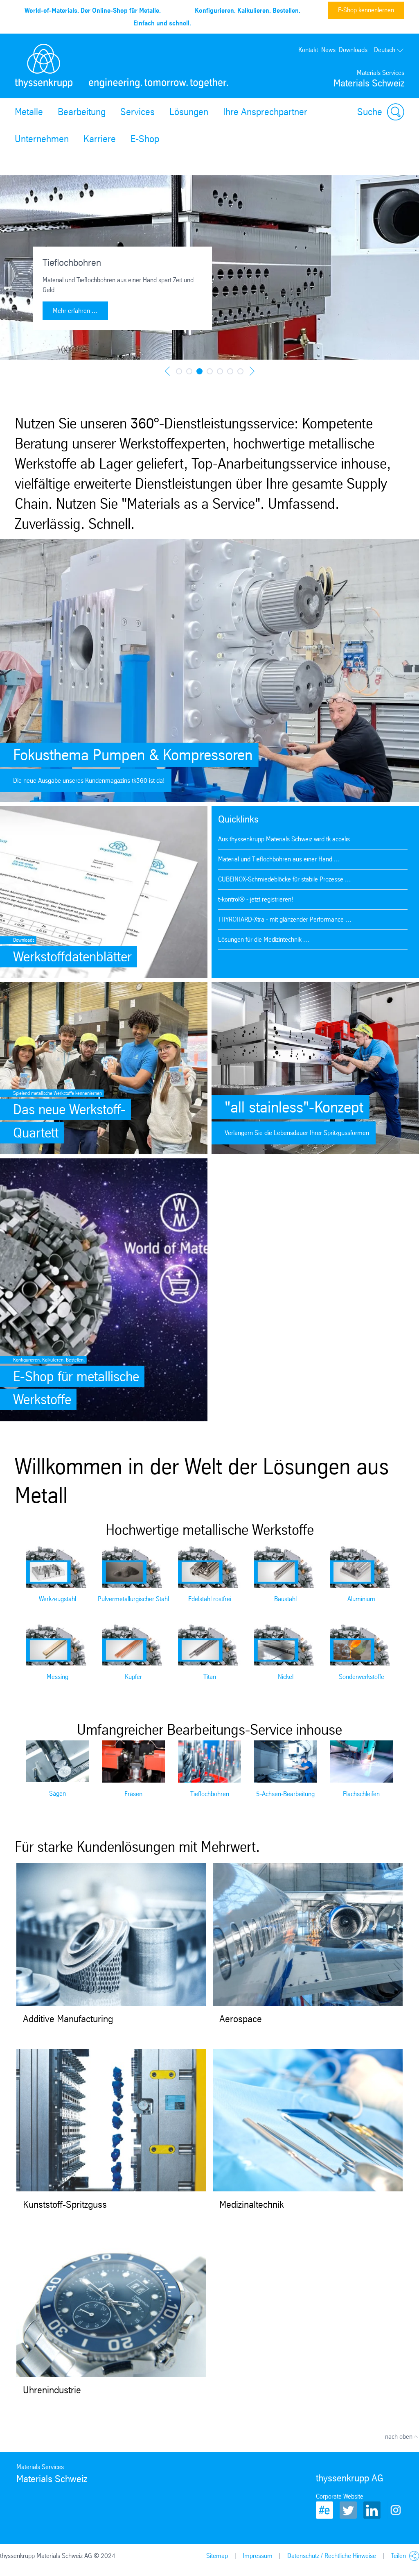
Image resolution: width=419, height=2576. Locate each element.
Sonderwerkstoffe (362, 1677)
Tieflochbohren (210, 1794)
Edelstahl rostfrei (210, 1599)
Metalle (29, 112)
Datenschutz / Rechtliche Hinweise (332, 2556)
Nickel (286, 1677)
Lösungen (189, 112)
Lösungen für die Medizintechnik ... (264, 939)
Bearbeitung (82, 112)
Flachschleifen (361, 1794)
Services (137, 112)
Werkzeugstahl (57, 1599)
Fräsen (133, 1794)
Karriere (100, 139)
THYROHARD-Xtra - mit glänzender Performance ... (285, 919)
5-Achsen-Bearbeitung (285, 1794)
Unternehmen (42, 139)
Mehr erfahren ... (75, 311)
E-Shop (145, 139)
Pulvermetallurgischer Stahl (133, 1599)
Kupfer (133, 1677)
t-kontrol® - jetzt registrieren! (256, 899)
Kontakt (308, 50)
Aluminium (361, 1599)
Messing (57, 1677)
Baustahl (285, 1599)
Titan (210, 1677)
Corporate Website (340, 2496)
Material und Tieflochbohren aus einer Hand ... (279, 859)
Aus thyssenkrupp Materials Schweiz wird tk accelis (284, 839)
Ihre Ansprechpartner (265, 112)
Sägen (57, 1793)
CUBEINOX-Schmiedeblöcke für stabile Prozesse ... (285, 879)
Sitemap (217, 2556)
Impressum (258, 2556)
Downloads (353, 50)
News (328, 50)
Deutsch (385, 50)
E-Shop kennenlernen (366, 10)
